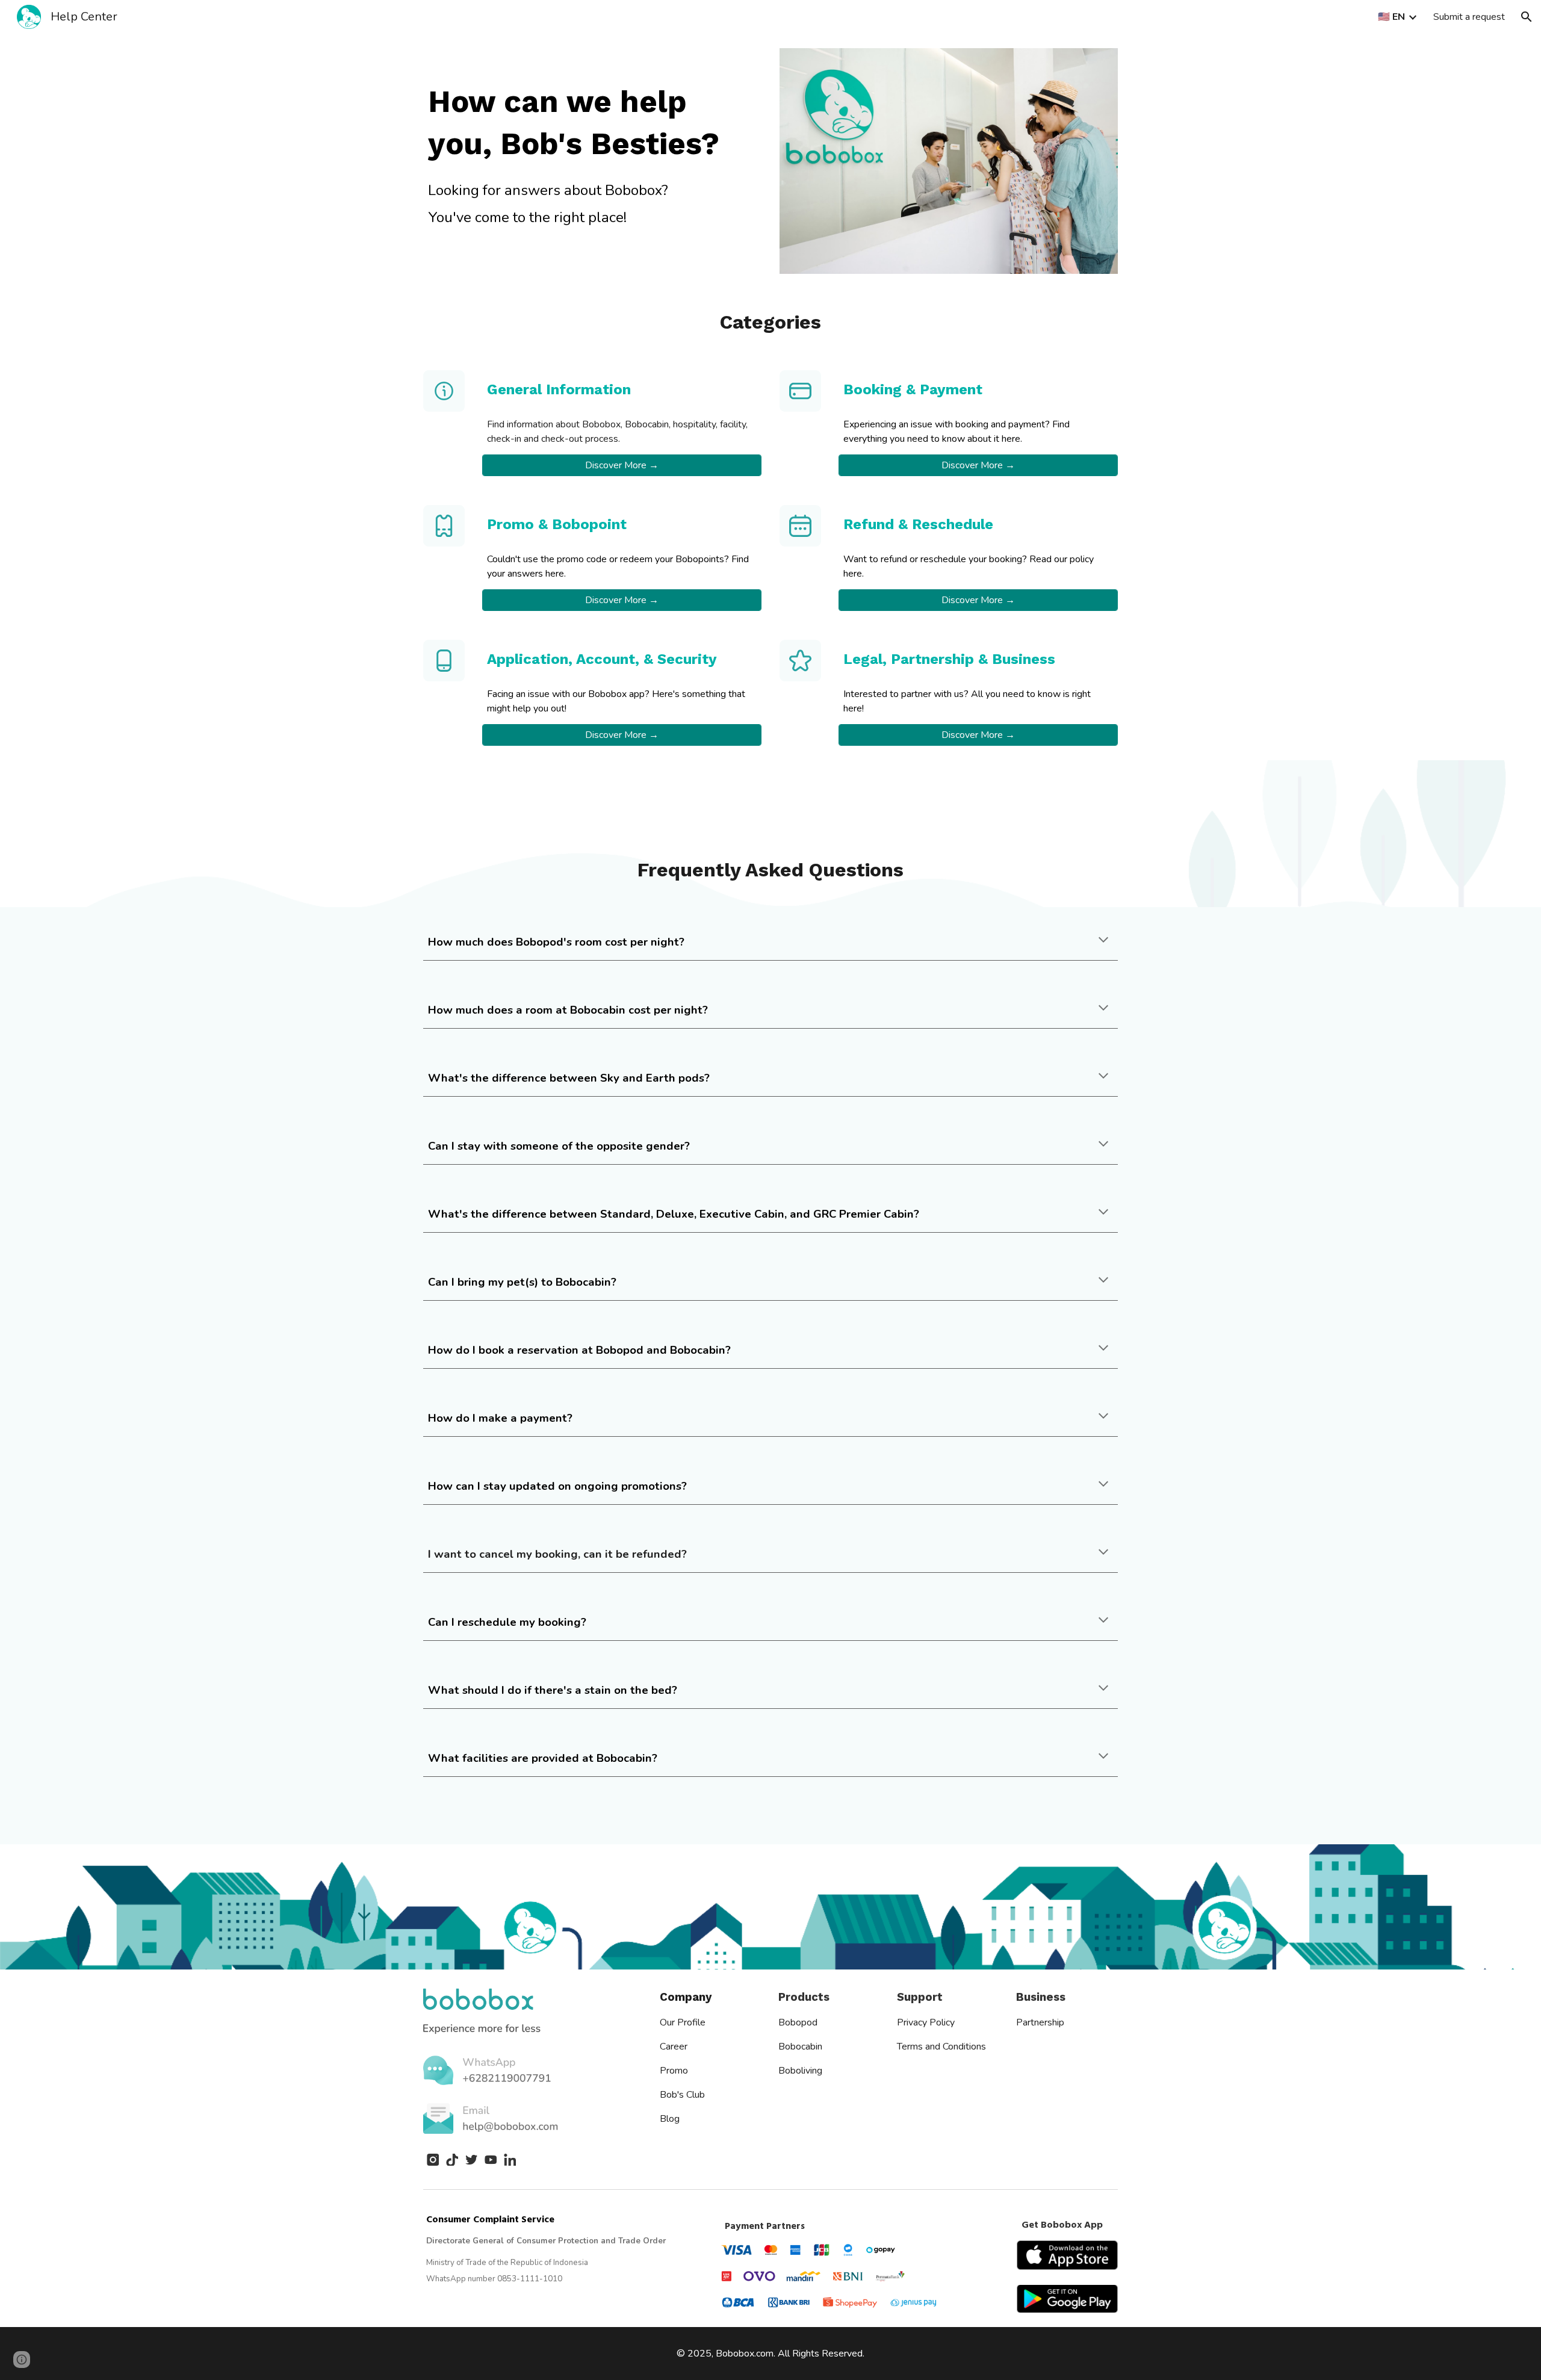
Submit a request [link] (1469, 17)
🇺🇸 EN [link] (1391, 17)
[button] (1527, 17)
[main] (592, 123)
